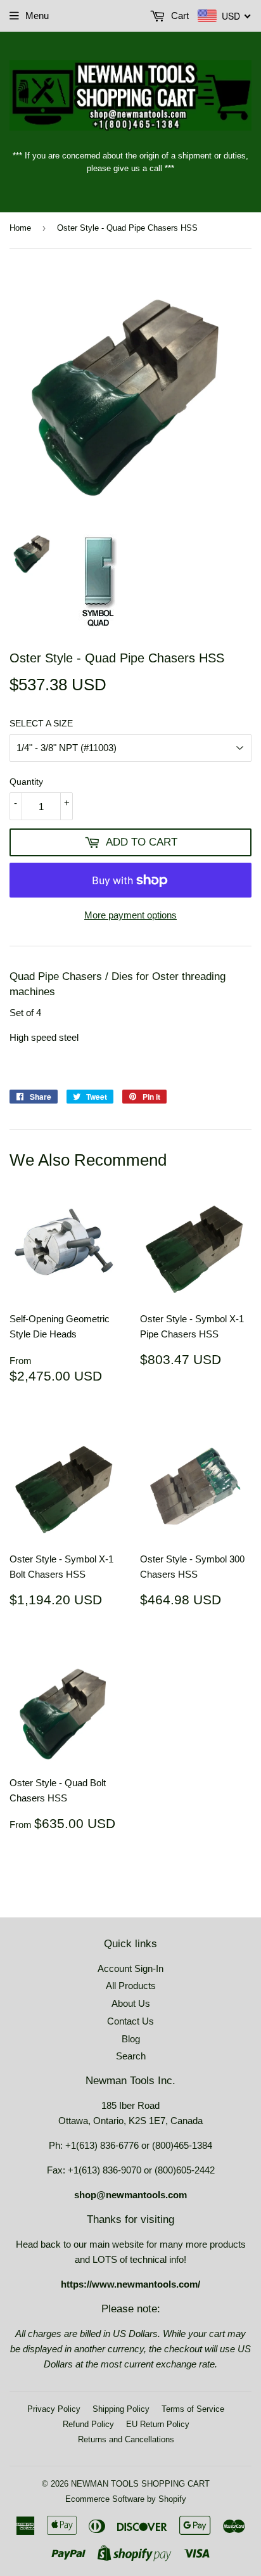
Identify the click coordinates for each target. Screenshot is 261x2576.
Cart (179, 16)
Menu (37, 16)
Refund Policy (88, 2424)
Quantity (26, 782)
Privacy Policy (54, 2409)
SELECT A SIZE (41, 723)
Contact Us (130, 2021)
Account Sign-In (130, 1968)
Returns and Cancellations (126, 2439)
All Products (131, 1986)
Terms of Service (193, 2409)
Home (20, 228)
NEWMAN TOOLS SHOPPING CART (140, 2484)
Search (131, 2056)
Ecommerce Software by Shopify (126, 2499)
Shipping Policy (121, 2409)
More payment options (130, 915)
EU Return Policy (158, 2424)
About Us (131, 2003)
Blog (131, 2039)
